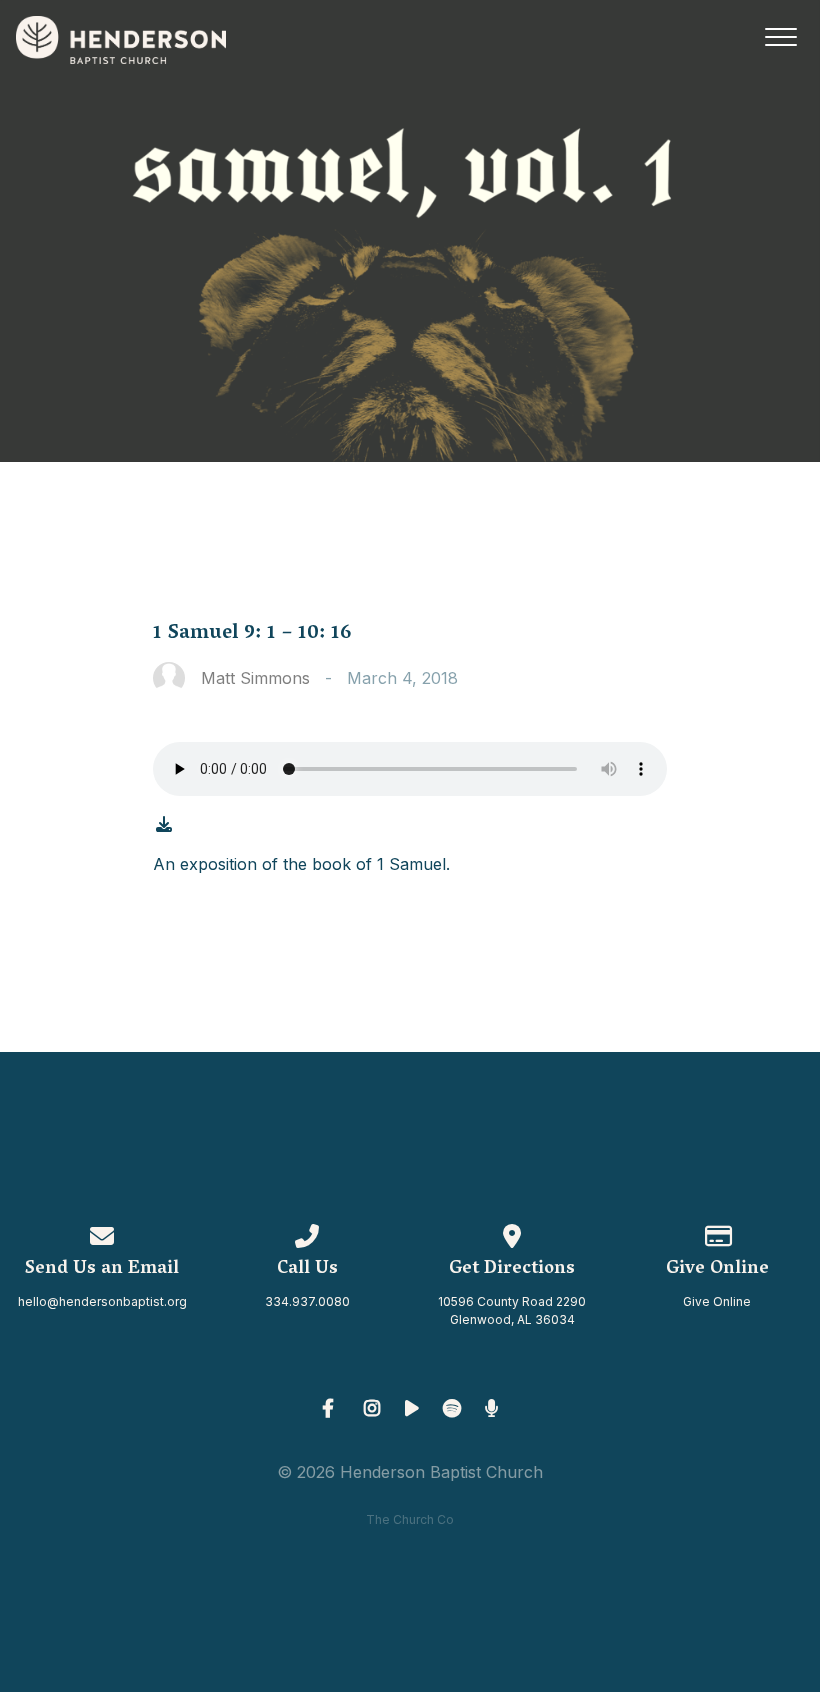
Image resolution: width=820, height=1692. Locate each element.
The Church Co (410, 1519)
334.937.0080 (307, 1301)
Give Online (717, 1301)
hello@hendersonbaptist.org (102, 1301)
